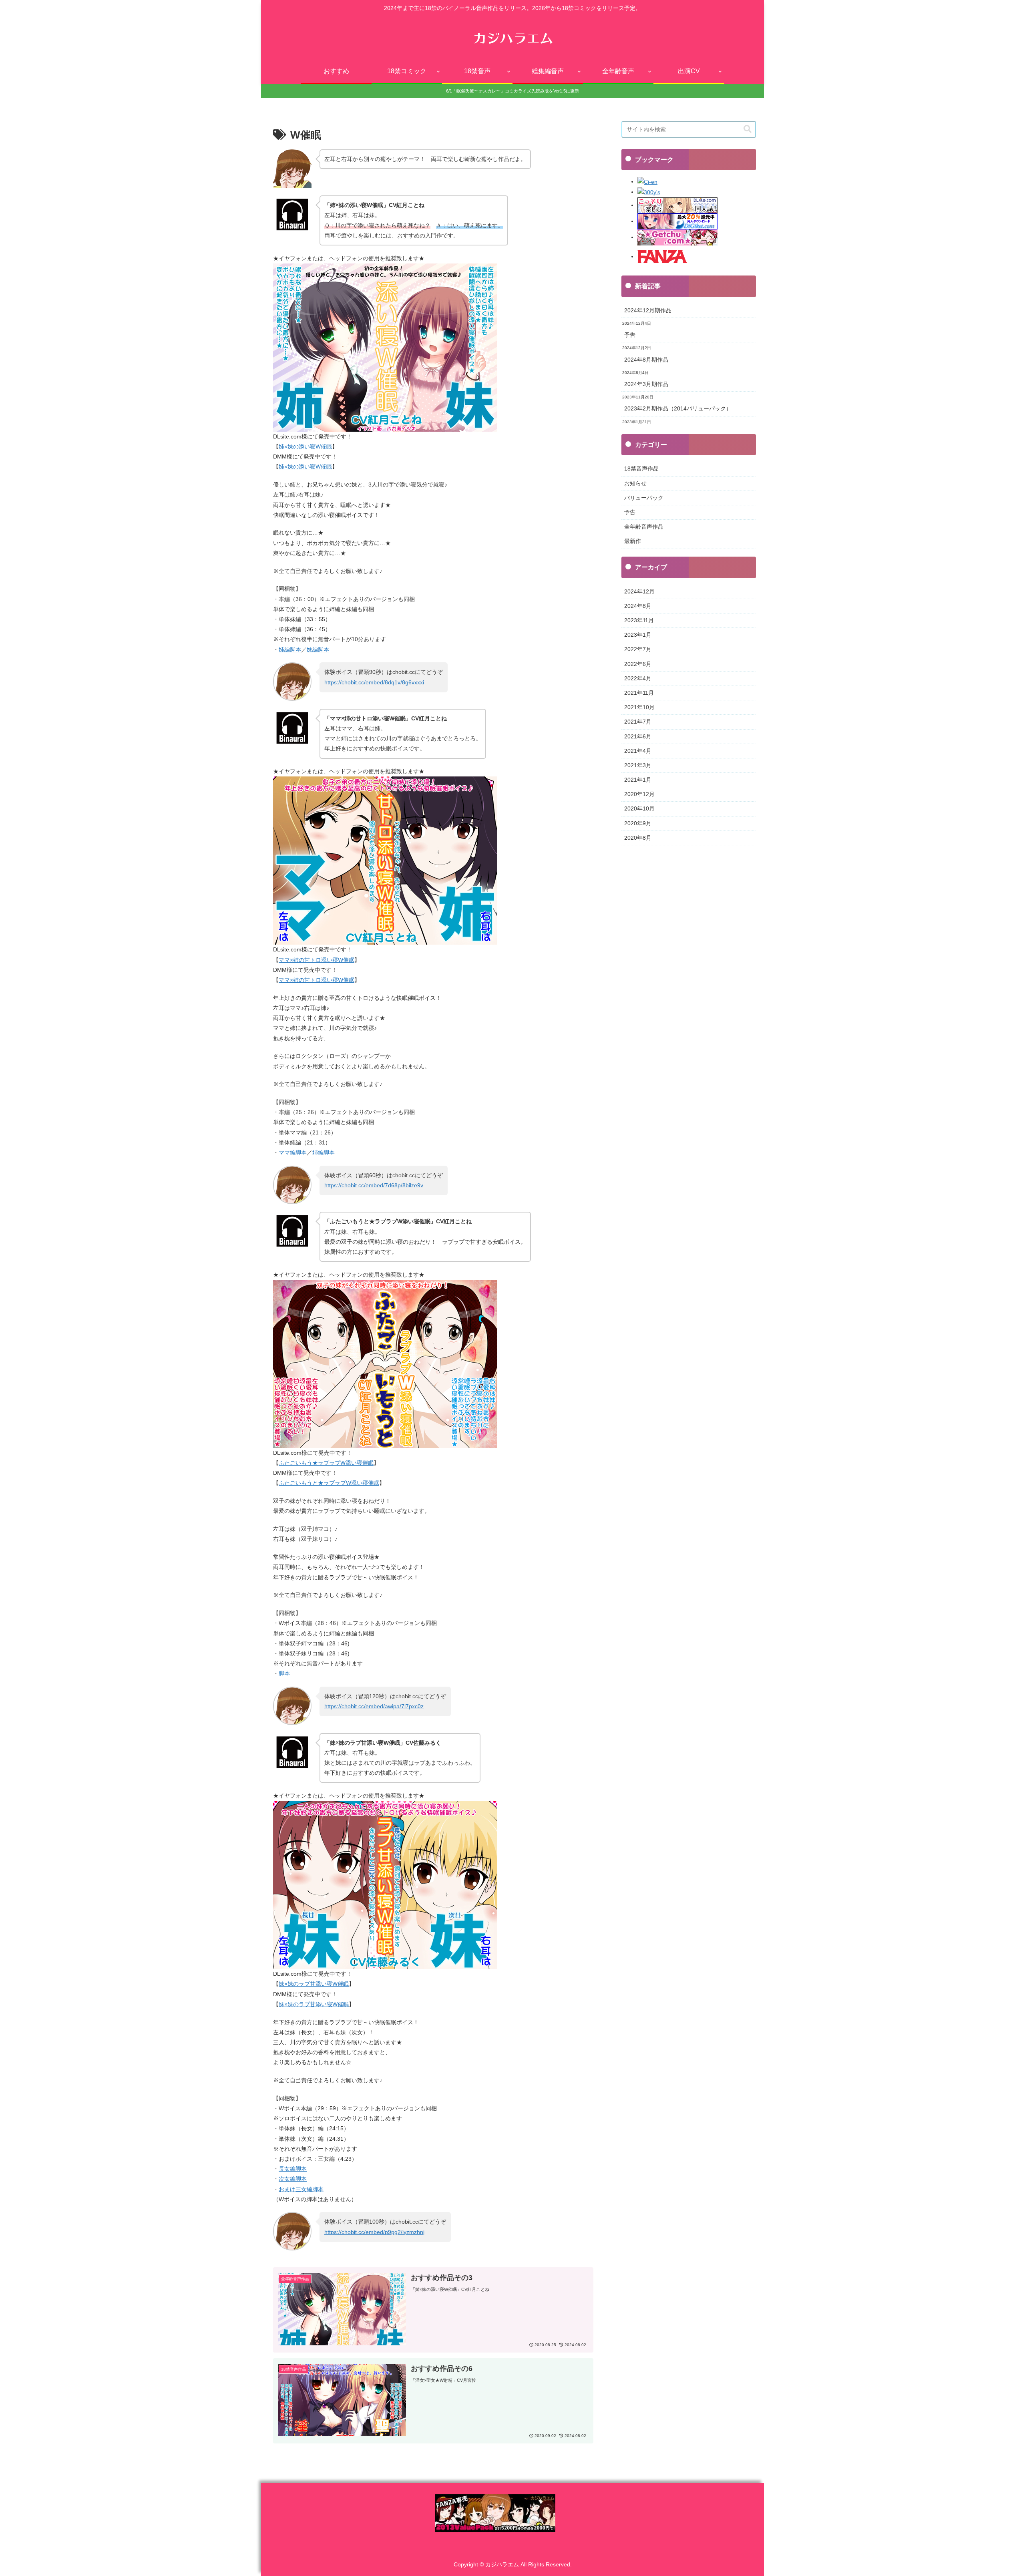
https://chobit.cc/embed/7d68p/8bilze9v (374, 1185)
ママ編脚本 (293, 1152)
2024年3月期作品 (646, 384)
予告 (630, 335)
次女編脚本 (293, 2179)
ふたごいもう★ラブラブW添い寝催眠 (326, 1463)
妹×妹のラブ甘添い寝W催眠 (314, 1984)
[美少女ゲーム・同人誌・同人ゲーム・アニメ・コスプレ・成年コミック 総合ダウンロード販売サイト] (677, 237)
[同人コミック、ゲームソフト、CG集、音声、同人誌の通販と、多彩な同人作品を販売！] (663, 256)
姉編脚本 (290, 650)
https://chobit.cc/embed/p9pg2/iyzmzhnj (374, 2232)
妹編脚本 (318, 650)
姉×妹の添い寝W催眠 (305, 446)
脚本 (284, 1673)
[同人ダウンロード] (677, 221)
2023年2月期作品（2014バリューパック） (678, 408)
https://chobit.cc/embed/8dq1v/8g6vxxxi (374, 682)
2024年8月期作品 (646, 360)
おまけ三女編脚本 (301, 2189)
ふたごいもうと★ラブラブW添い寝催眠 (329, 1483)
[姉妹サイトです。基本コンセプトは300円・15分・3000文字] (649, 192)
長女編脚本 (293, 2169)
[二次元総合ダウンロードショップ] (677, 205)
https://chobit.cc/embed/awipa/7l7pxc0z (374, 1706)
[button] (748, 129)
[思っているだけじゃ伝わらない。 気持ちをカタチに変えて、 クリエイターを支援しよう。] (647, 181)
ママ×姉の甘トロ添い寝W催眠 (317, 960)
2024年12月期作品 (648, 310)
